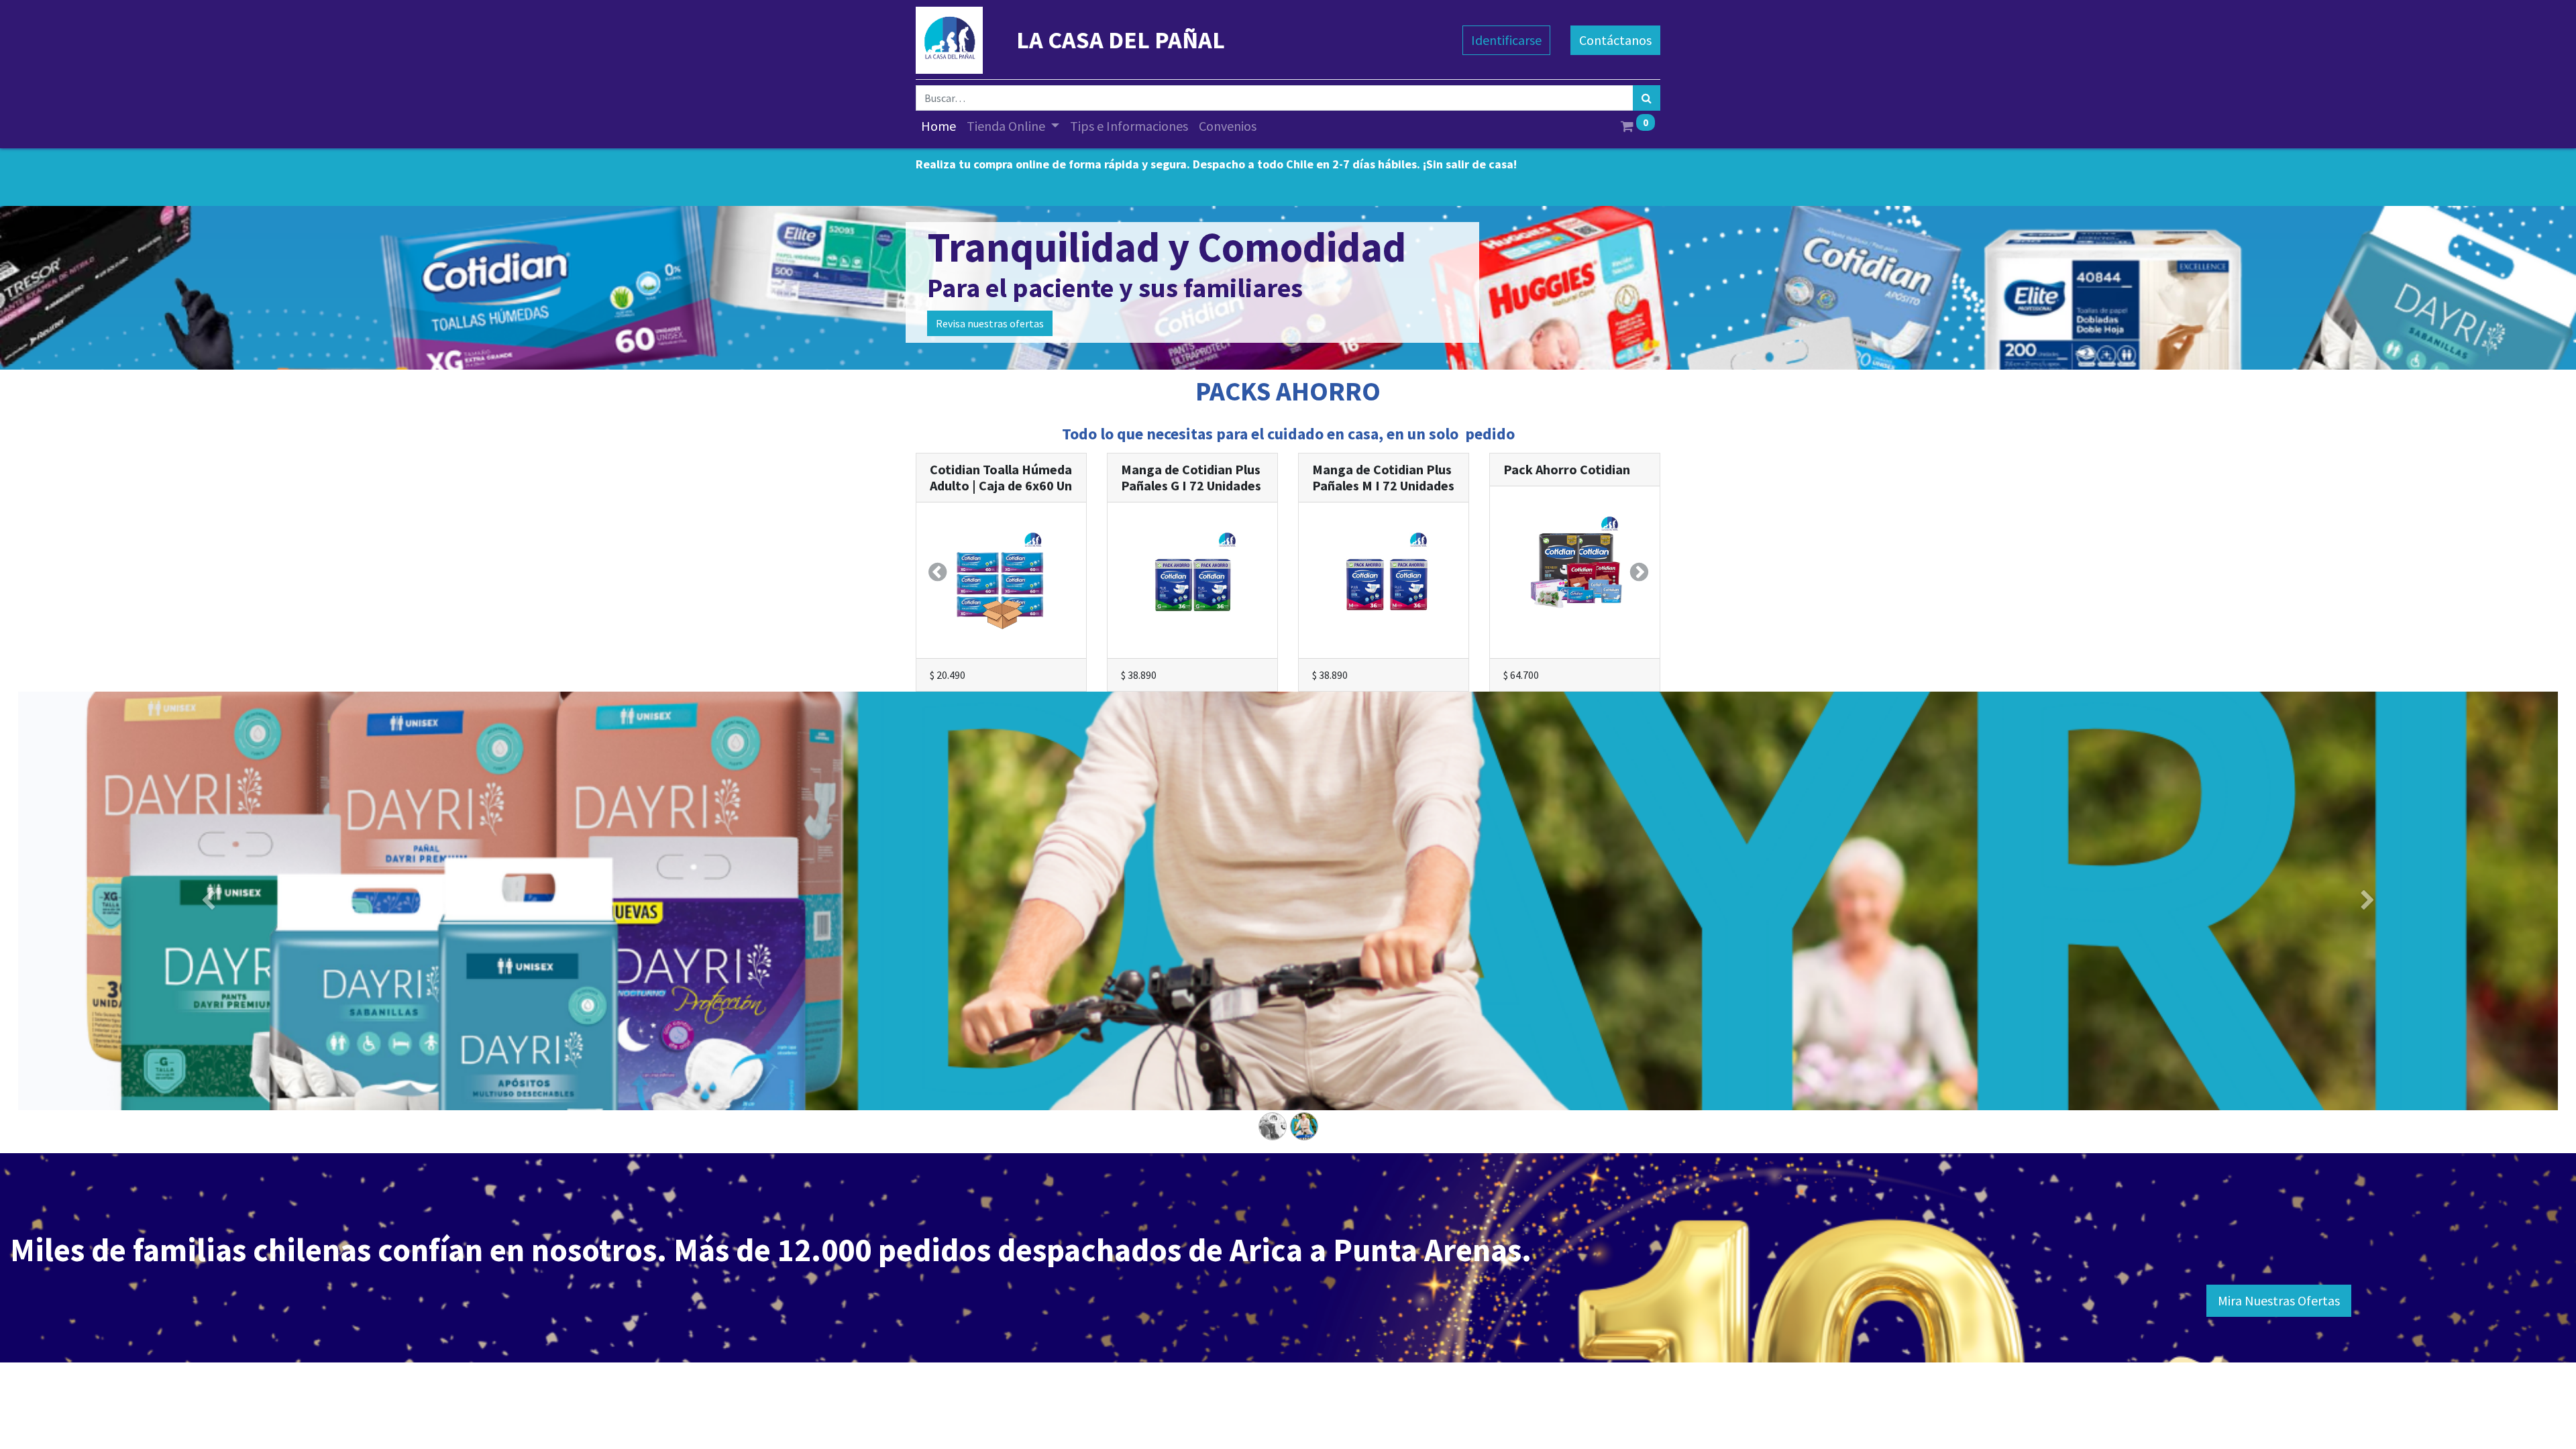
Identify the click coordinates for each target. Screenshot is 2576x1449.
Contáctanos (1615, 40)
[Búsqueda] (1647, 98)
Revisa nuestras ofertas (990, 323)
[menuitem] (938, 126)
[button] (937, 572)
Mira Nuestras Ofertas (2279, 1300)
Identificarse (1506, 40)
